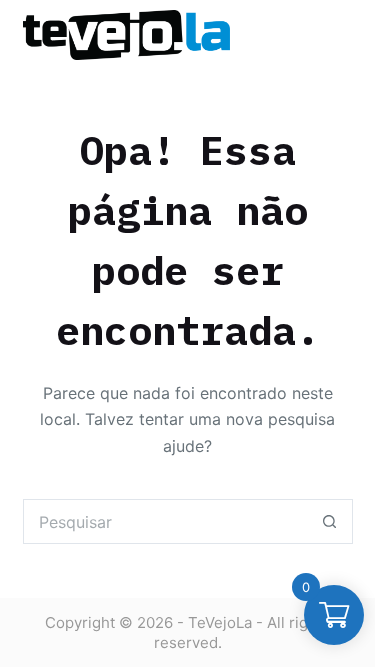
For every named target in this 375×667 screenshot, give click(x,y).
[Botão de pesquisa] (330, 521)
